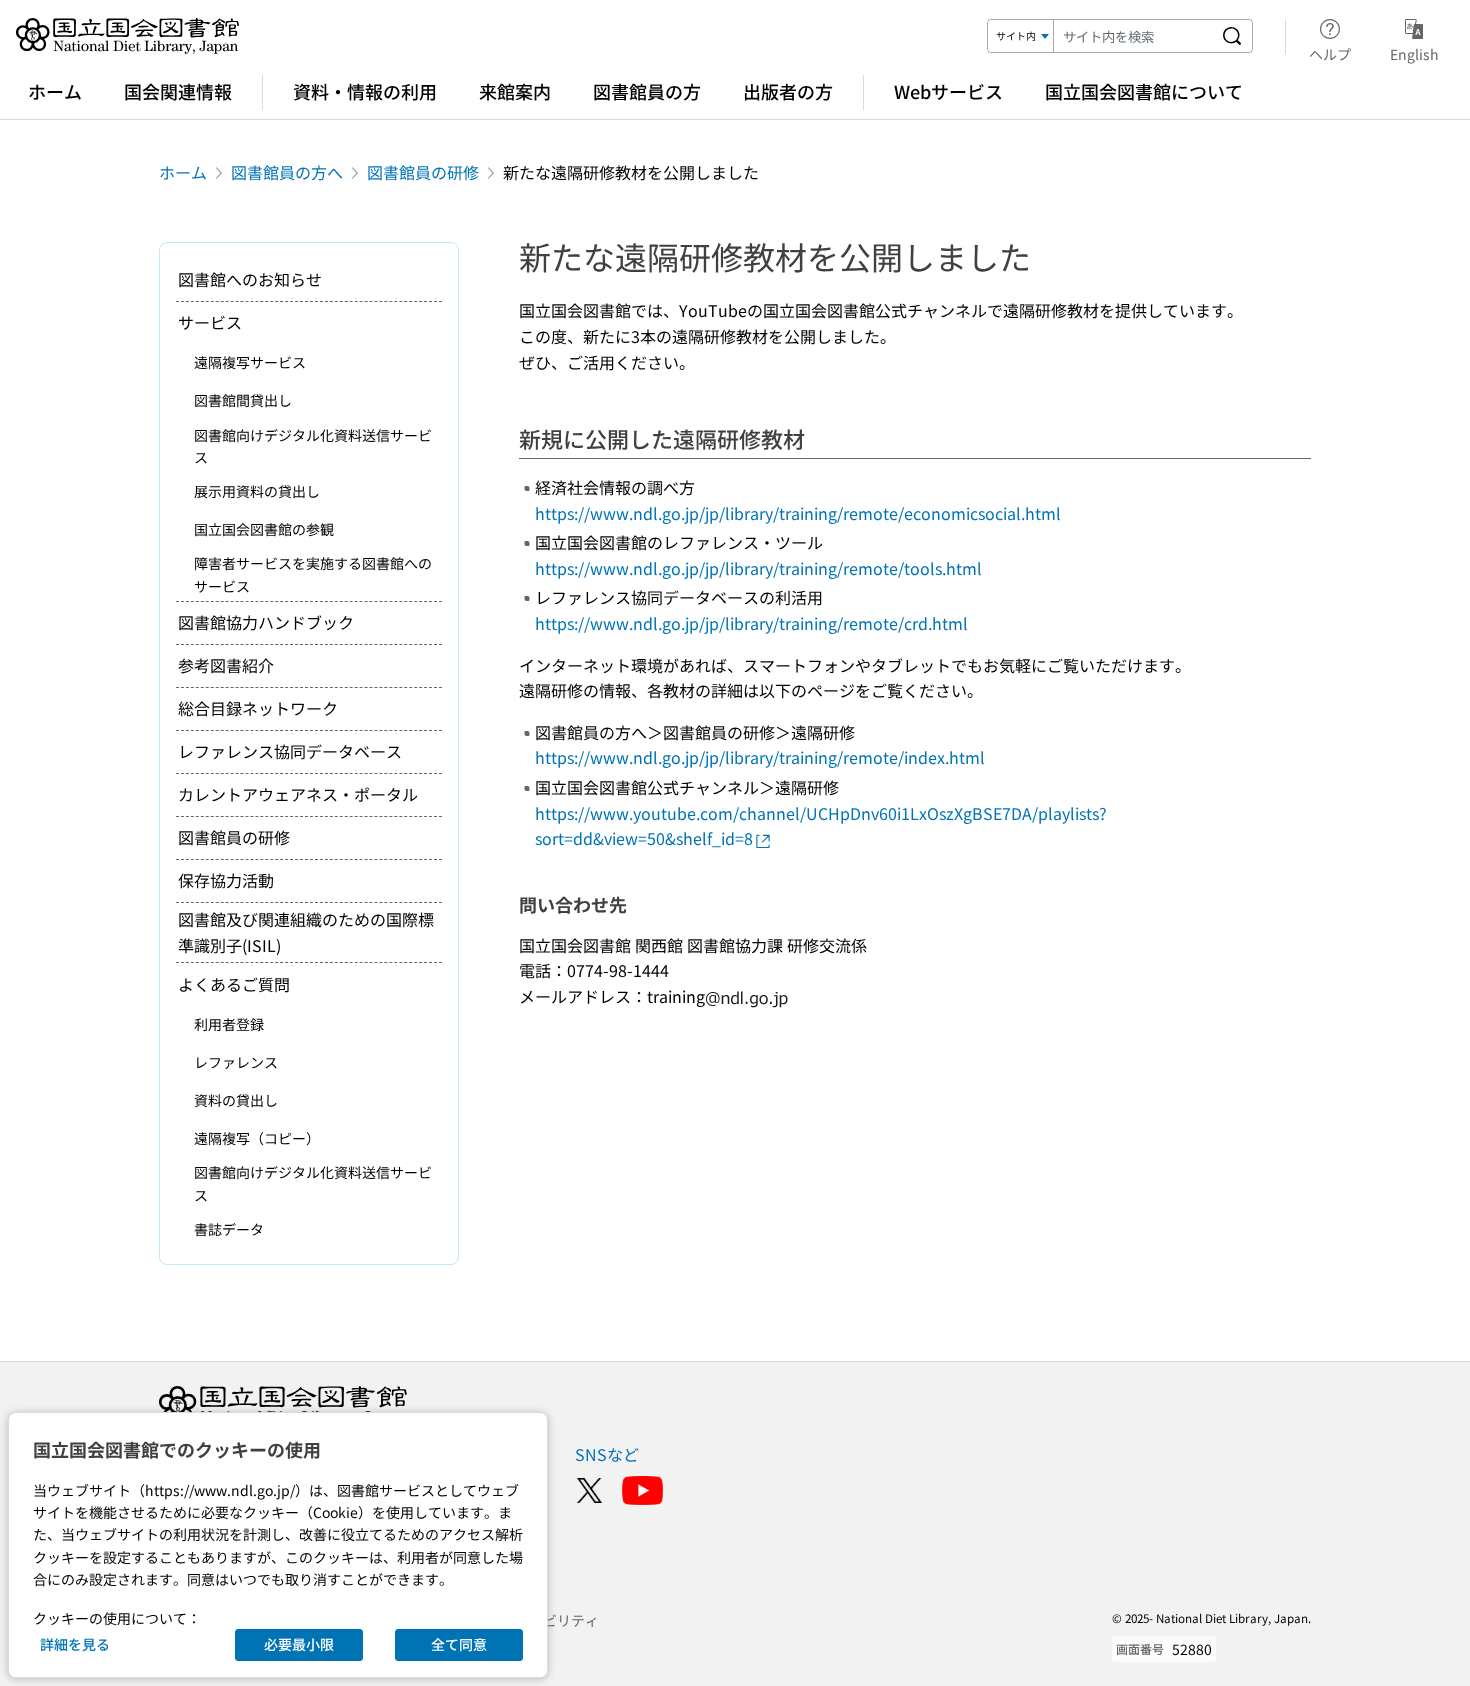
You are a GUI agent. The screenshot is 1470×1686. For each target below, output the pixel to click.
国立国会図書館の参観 (264, 529)
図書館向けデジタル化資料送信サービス (313, 446)
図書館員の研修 (423, 172)
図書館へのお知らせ (250, 279)
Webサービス (948, 91)
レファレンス (236, 1062)
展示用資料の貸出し (257, 491)
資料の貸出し (236, 1100)
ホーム (55, 91)
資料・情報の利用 (365, 91)
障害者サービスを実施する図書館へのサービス (313, 574)
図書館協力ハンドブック (266, 622)
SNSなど (607, 1454)
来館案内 (515, 91)
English (1414, 53)
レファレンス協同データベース (290, 751)
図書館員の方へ (287, 172)
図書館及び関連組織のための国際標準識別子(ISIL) (306, 932)
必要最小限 (299, 1644)
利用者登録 (229, 1024)
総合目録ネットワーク (258, 708)
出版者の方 (788, 91)
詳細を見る (75, 1644)
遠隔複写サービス (250, 362)
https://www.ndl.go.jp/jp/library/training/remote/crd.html (751, 623)
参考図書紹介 (226, 665)
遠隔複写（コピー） (257, 1138)
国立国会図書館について (1144, 91)
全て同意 (459, 1644)
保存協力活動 (226, 880)
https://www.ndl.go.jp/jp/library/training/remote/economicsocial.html (798, 513)
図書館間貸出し (243, 400)
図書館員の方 (647, 91)
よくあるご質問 (234, 984)
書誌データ (229, 1229)
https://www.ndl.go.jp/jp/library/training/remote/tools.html (758, 568)
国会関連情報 (178, 91)
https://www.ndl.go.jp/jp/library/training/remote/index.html (760, 757)
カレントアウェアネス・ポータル (298, 794)
